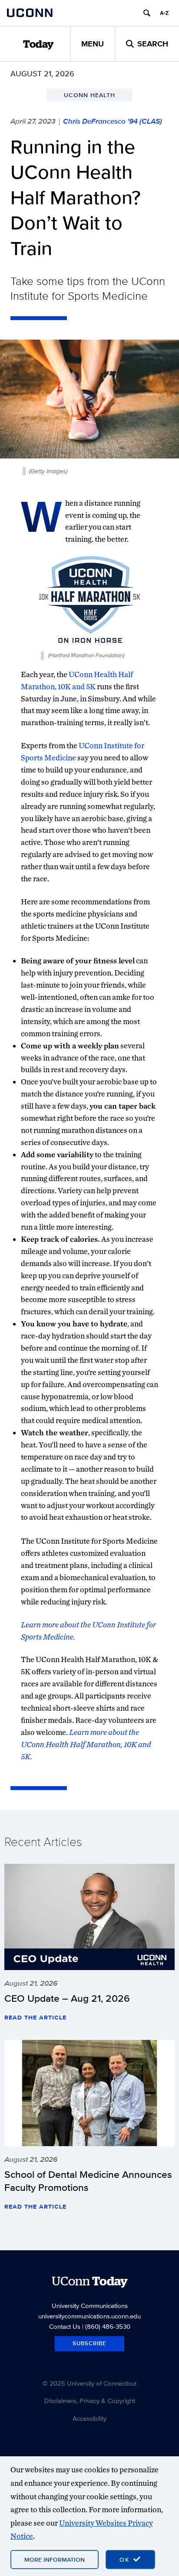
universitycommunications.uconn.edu (89, 2316)
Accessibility (89, 2418)
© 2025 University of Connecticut (89, 2383)
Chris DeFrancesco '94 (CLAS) (113, 121)
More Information (55, 2560)
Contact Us (65, 2326)
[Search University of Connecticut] (147, 13)
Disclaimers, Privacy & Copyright (90, 2401)
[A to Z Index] (164, 13)
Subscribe (89, 2343)
